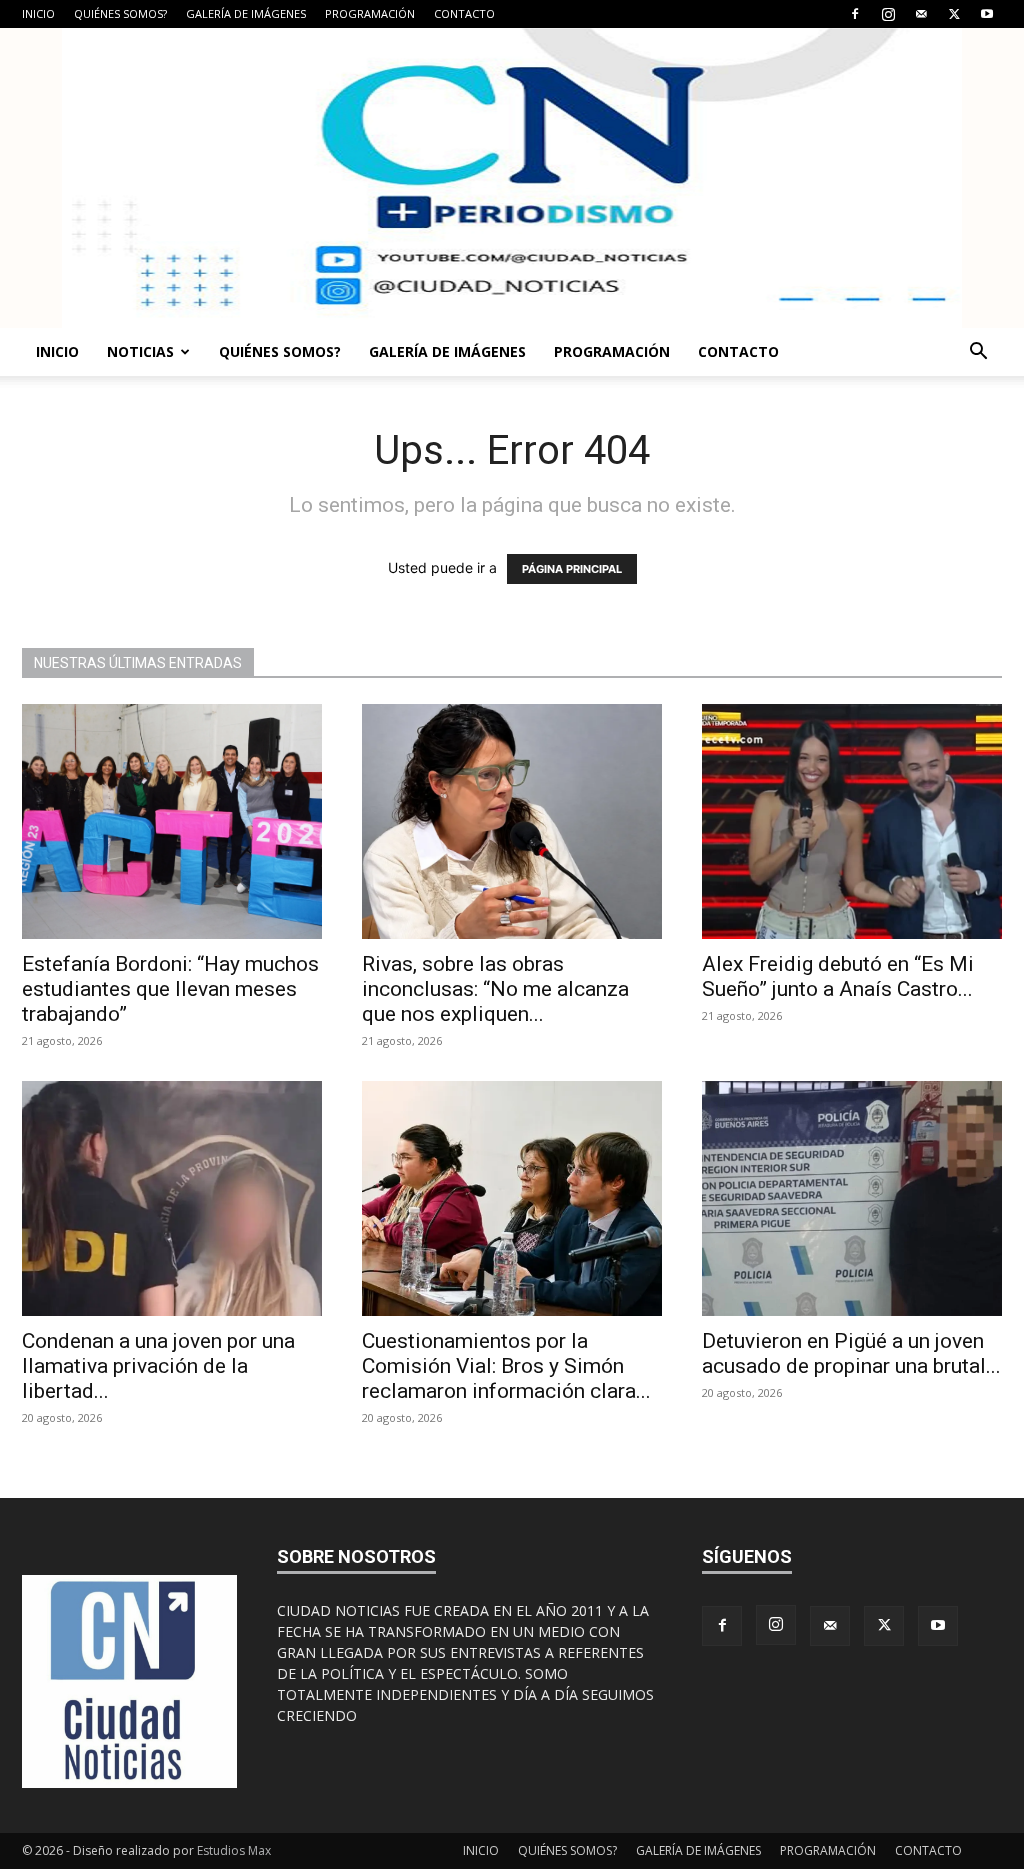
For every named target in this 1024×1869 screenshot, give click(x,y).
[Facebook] (855, 14)
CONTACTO (464, 13)
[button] (978, 353)
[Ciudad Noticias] (512, 178)
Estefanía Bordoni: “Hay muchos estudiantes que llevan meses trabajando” (170, 989)
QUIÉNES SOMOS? (120, 13)
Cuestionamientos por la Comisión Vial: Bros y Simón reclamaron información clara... (506, 1366)
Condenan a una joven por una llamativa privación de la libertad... (158, 1366)
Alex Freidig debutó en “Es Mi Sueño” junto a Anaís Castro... (838, 976)
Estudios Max (234, 1850)
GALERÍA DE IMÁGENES (246, 13)
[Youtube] (987, 14)
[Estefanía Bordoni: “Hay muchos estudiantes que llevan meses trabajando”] (172, 821)
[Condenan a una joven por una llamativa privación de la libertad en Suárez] (172, 1198)
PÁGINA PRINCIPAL (572, 569)
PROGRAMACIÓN (370, 13)
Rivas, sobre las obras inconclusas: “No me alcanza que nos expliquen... (495, 989)
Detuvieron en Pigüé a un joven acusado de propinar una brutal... (851, 1353)
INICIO (38, 13)
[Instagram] (888, 14)
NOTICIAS (140, 351)
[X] (954, 14)
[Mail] (921, 14)
